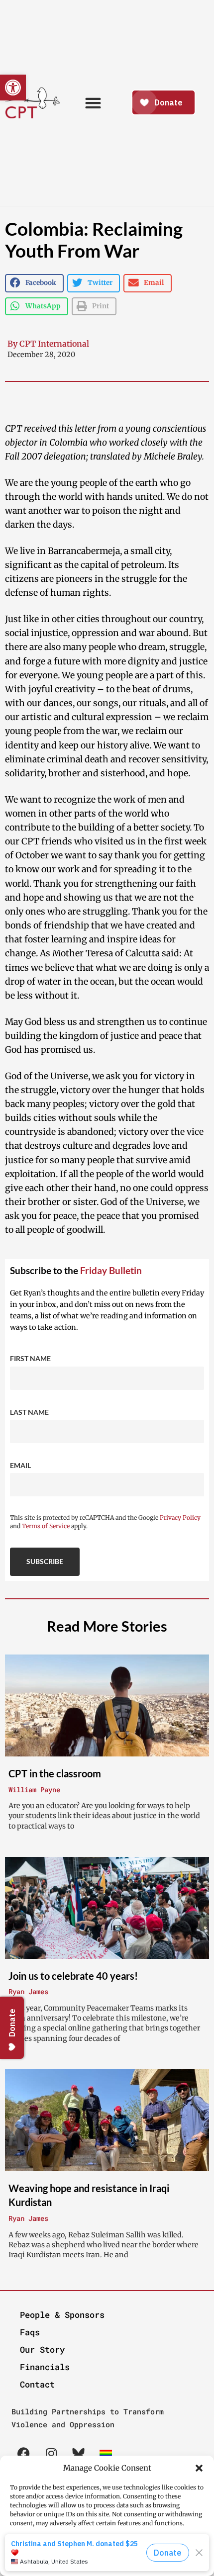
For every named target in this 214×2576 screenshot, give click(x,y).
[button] (199, 2468)
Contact (37, 2384)
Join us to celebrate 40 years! (73, 1975)
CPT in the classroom (55, 1773)
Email (20, 1465)
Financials (45, 2367)
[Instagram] (51, 2454)
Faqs (30, 2332)
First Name (30, 1358)
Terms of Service (46, 1526)
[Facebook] (24, 2454)
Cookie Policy (76, 2567)
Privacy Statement (127, 2567)
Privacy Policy (180, 1518)
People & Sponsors (62, 2315)
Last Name (29, 1412)
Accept (107, 2551)
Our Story (42, 2349)
